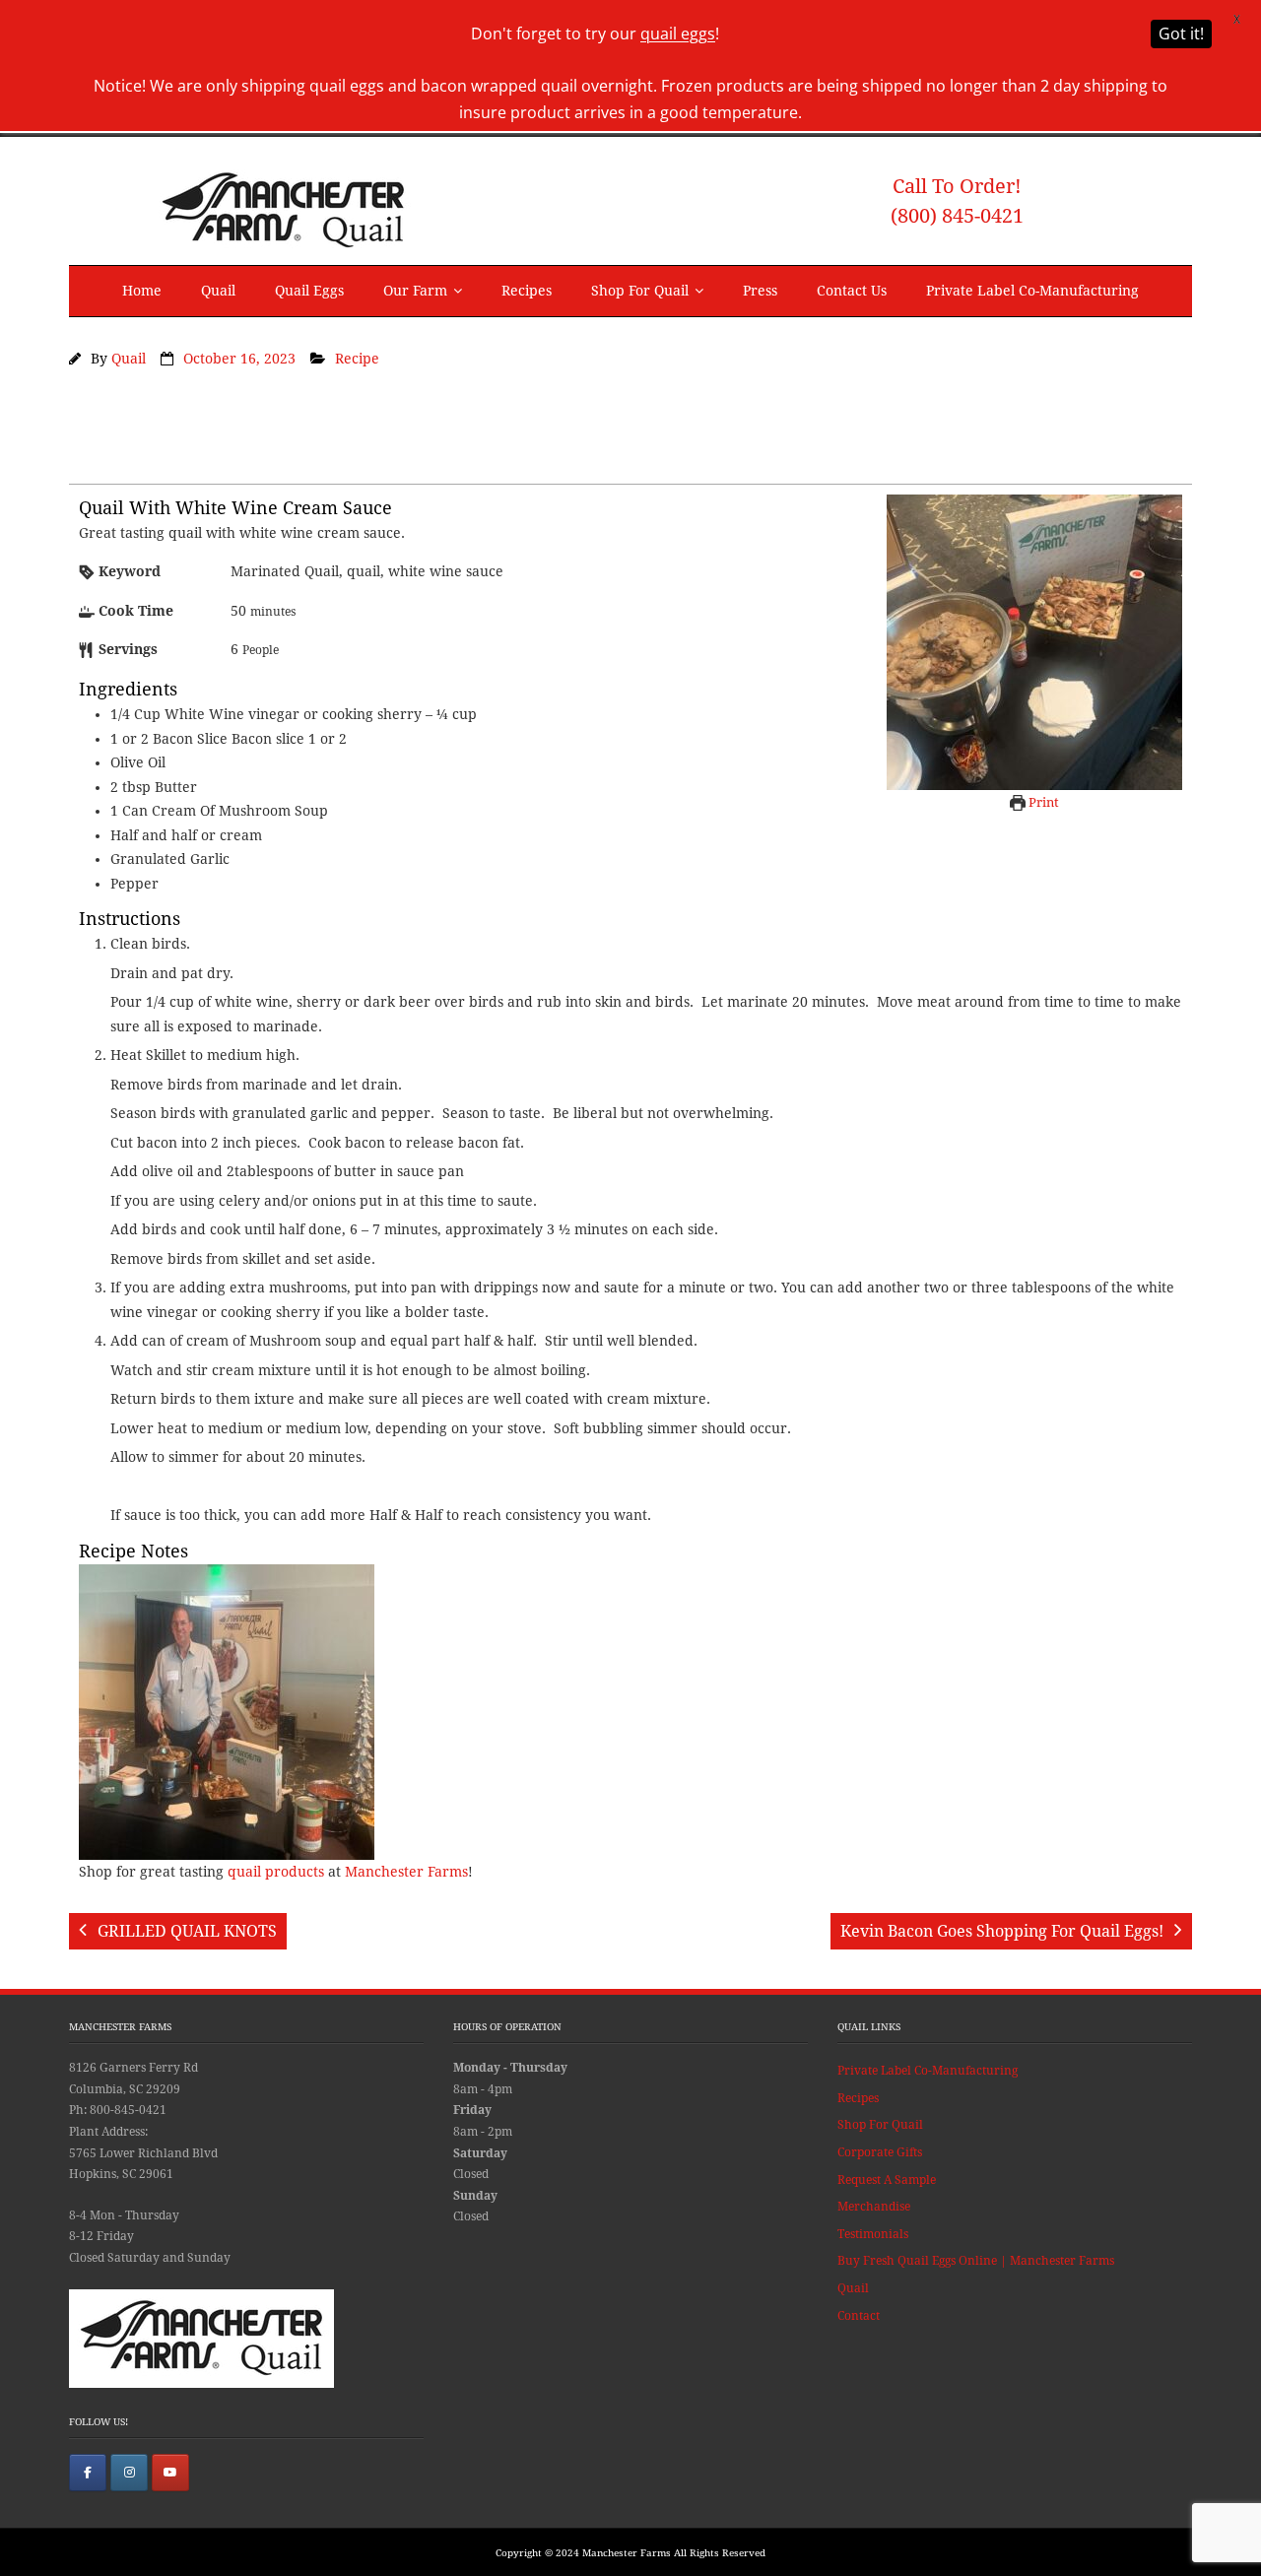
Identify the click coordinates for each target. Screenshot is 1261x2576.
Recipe (357, 359)
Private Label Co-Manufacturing (1032, 291)
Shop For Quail (640, 291)
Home (142, 291)
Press (760, 291)
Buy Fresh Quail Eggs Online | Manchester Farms (976, 2261)
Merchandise (874, 2207)
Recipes (527, 291)
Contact (859, 2316)
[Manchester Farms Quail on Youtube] (170, 2473)
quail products (276, 1872)
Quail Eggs (309, 291)
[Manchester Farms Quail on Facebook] (88, 2473)
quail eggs (678, 33)
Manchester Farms (406, 1872)
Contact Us (852, 291)
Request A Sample (887, 2180)
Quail (218, 291)
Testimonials (873, 2234)
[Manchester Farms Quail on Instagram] (129, 2473)
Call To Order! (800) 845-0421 (957, 201)
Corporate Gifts (880, 2152)
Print (1042, 802)
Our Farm (415, 291)
